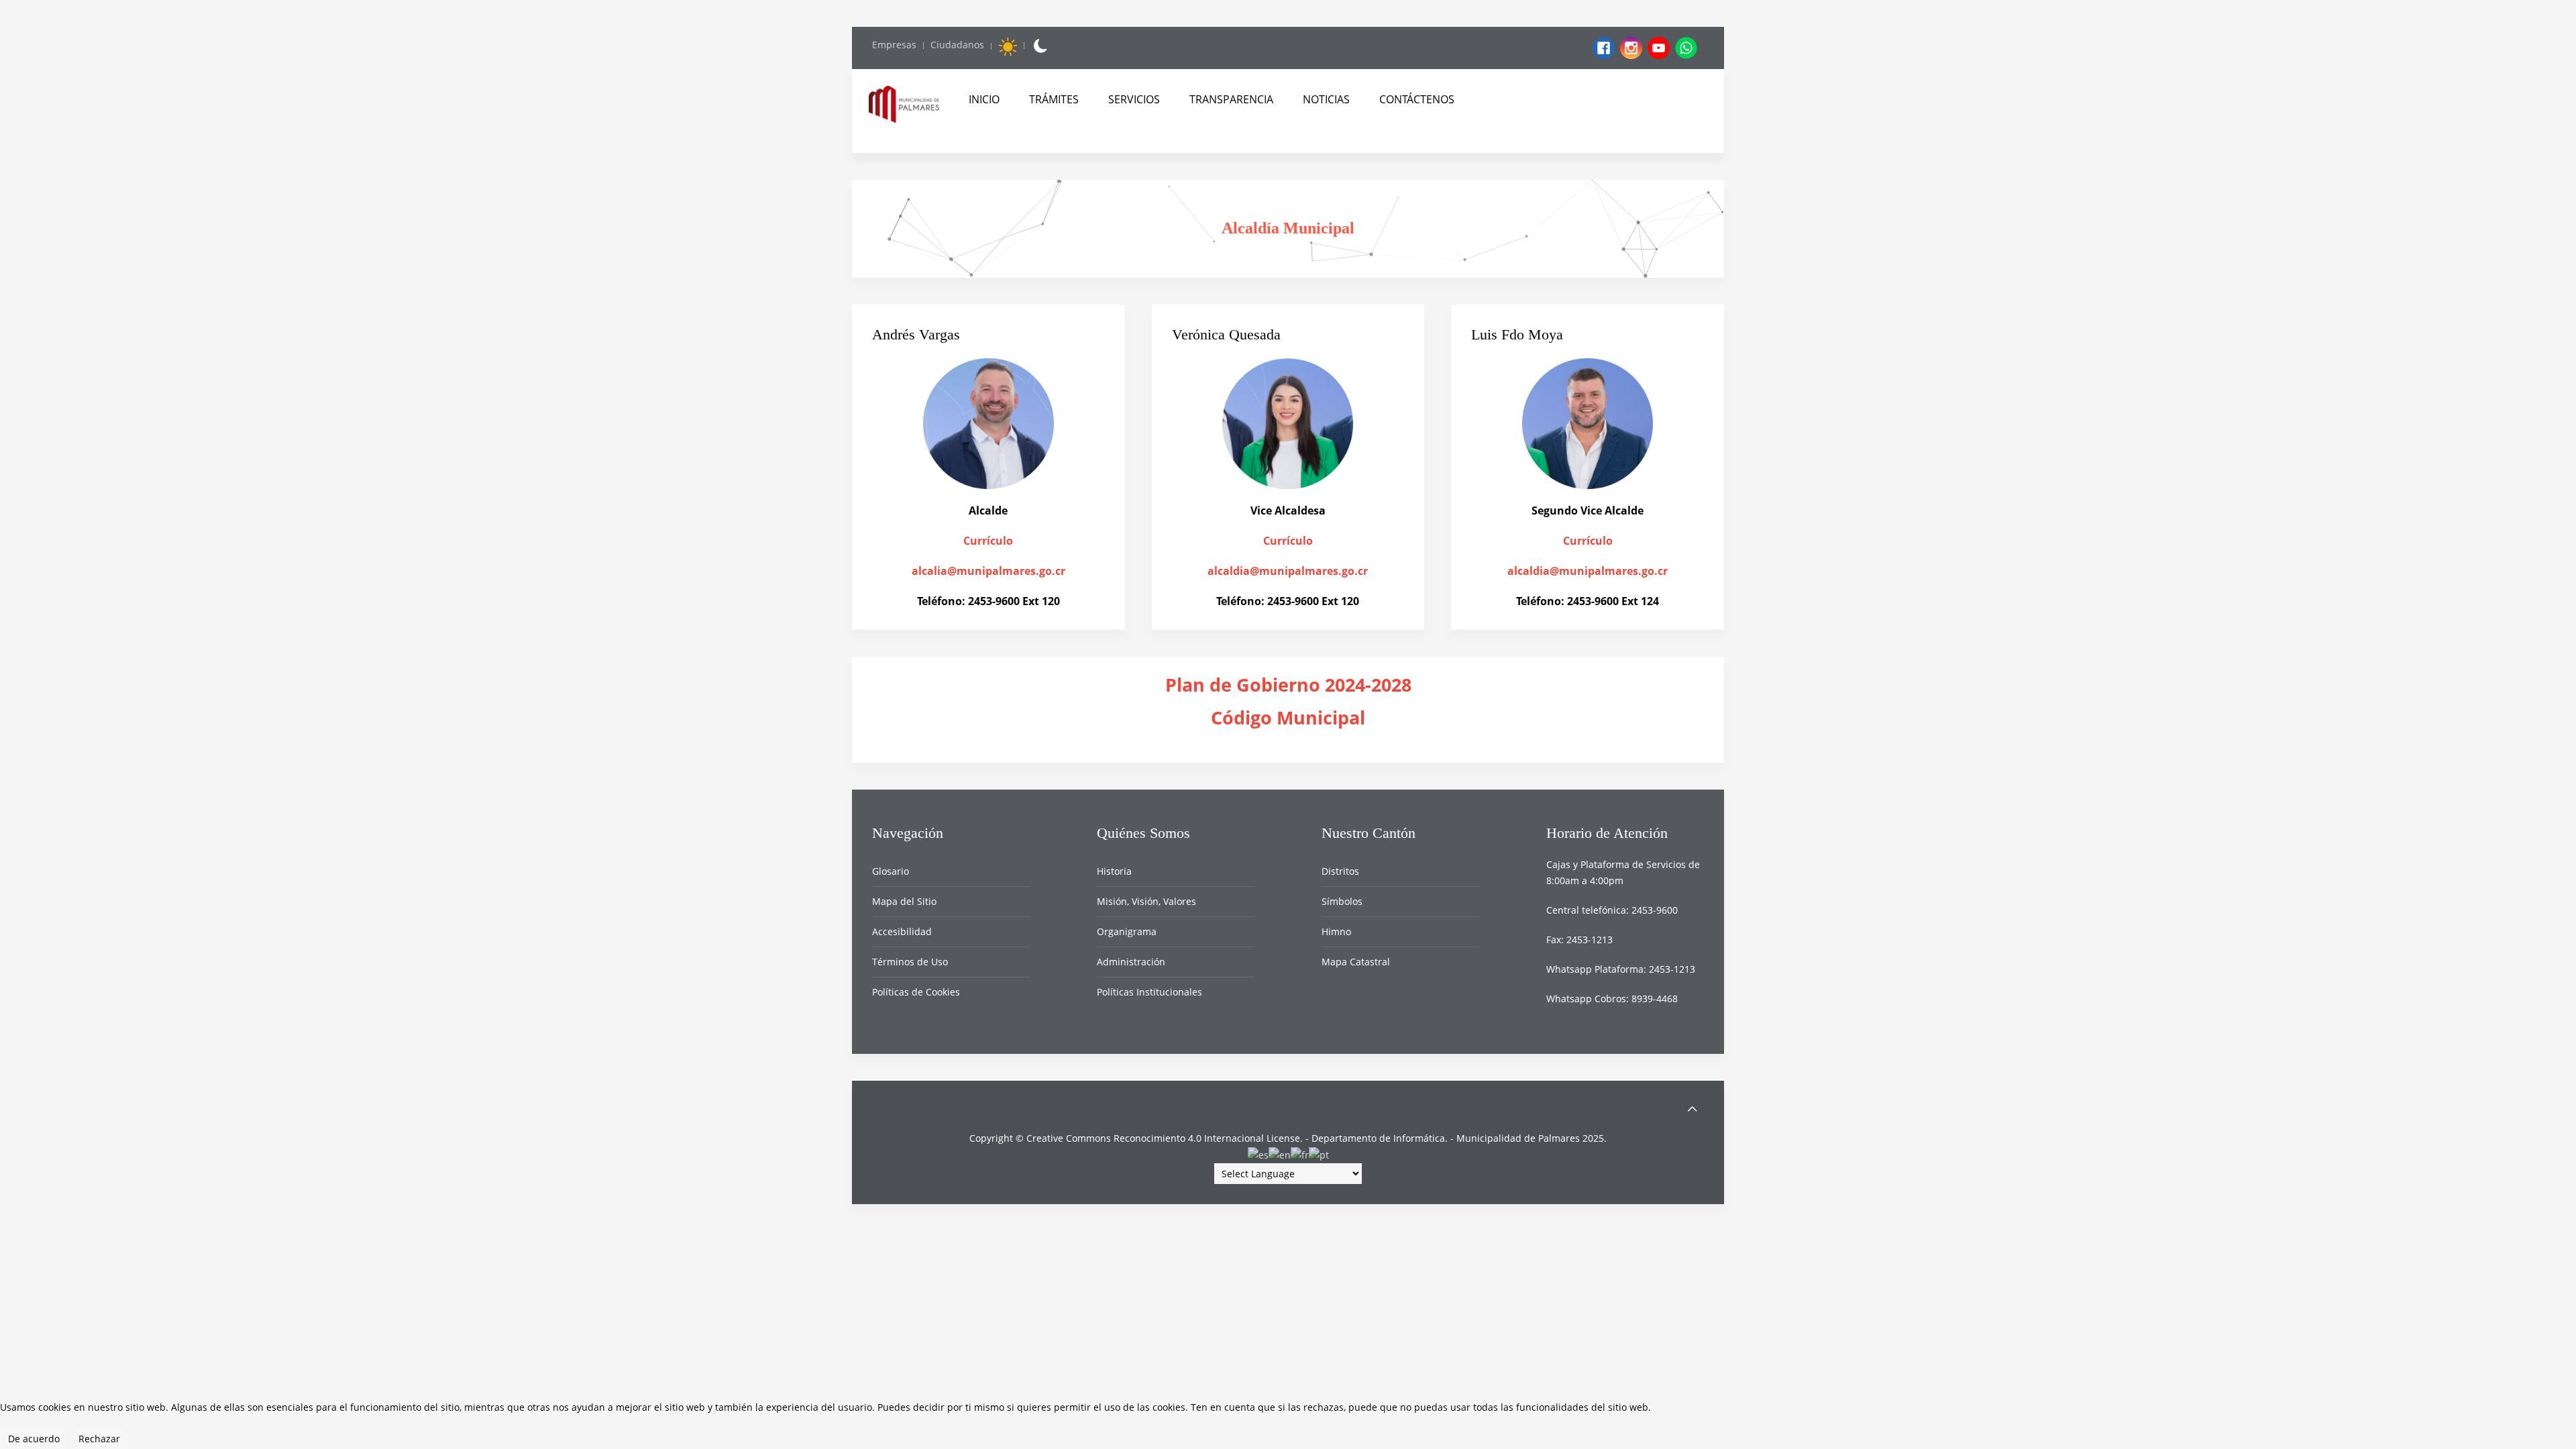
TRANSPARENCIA (1231, 99)
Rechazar (99, 1439)
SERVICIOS (1134, 99)
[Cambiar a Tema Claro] (1008, 46)
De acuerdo (34, 1439)
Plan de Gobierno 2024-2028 (1288, 685)
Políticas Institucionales (1149, 992)
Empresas (894, 45)
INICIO (984, 99)
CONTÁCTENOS (1417, 99)
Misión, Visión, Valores (1146, 901)
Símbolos (1342, 901)
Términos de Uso (910, 962)
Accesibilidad (902, 931)
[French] (1300, 1154)
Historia (1114, 871)
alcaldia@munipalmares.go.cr (1288, 571)
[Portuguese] (1319, 1154)
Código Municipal (1288, 718)
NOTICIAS (1326, 99)
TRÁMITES (1054, 99)
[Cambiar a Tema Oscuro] (1039, 46)
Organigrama (1127, 931)
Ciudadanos (957, 45)
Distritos (1340, 871)
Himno (1336, 931)
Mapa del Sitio (904, 901)
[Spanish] (1258, 1154)
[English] (1280, 1154)
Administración (1131, 962)
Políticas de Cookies (916, 992)
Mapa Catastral (1356, 962)
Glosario (891, 871)
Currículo (988, 541)
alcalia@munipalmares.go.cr (988, 571)
